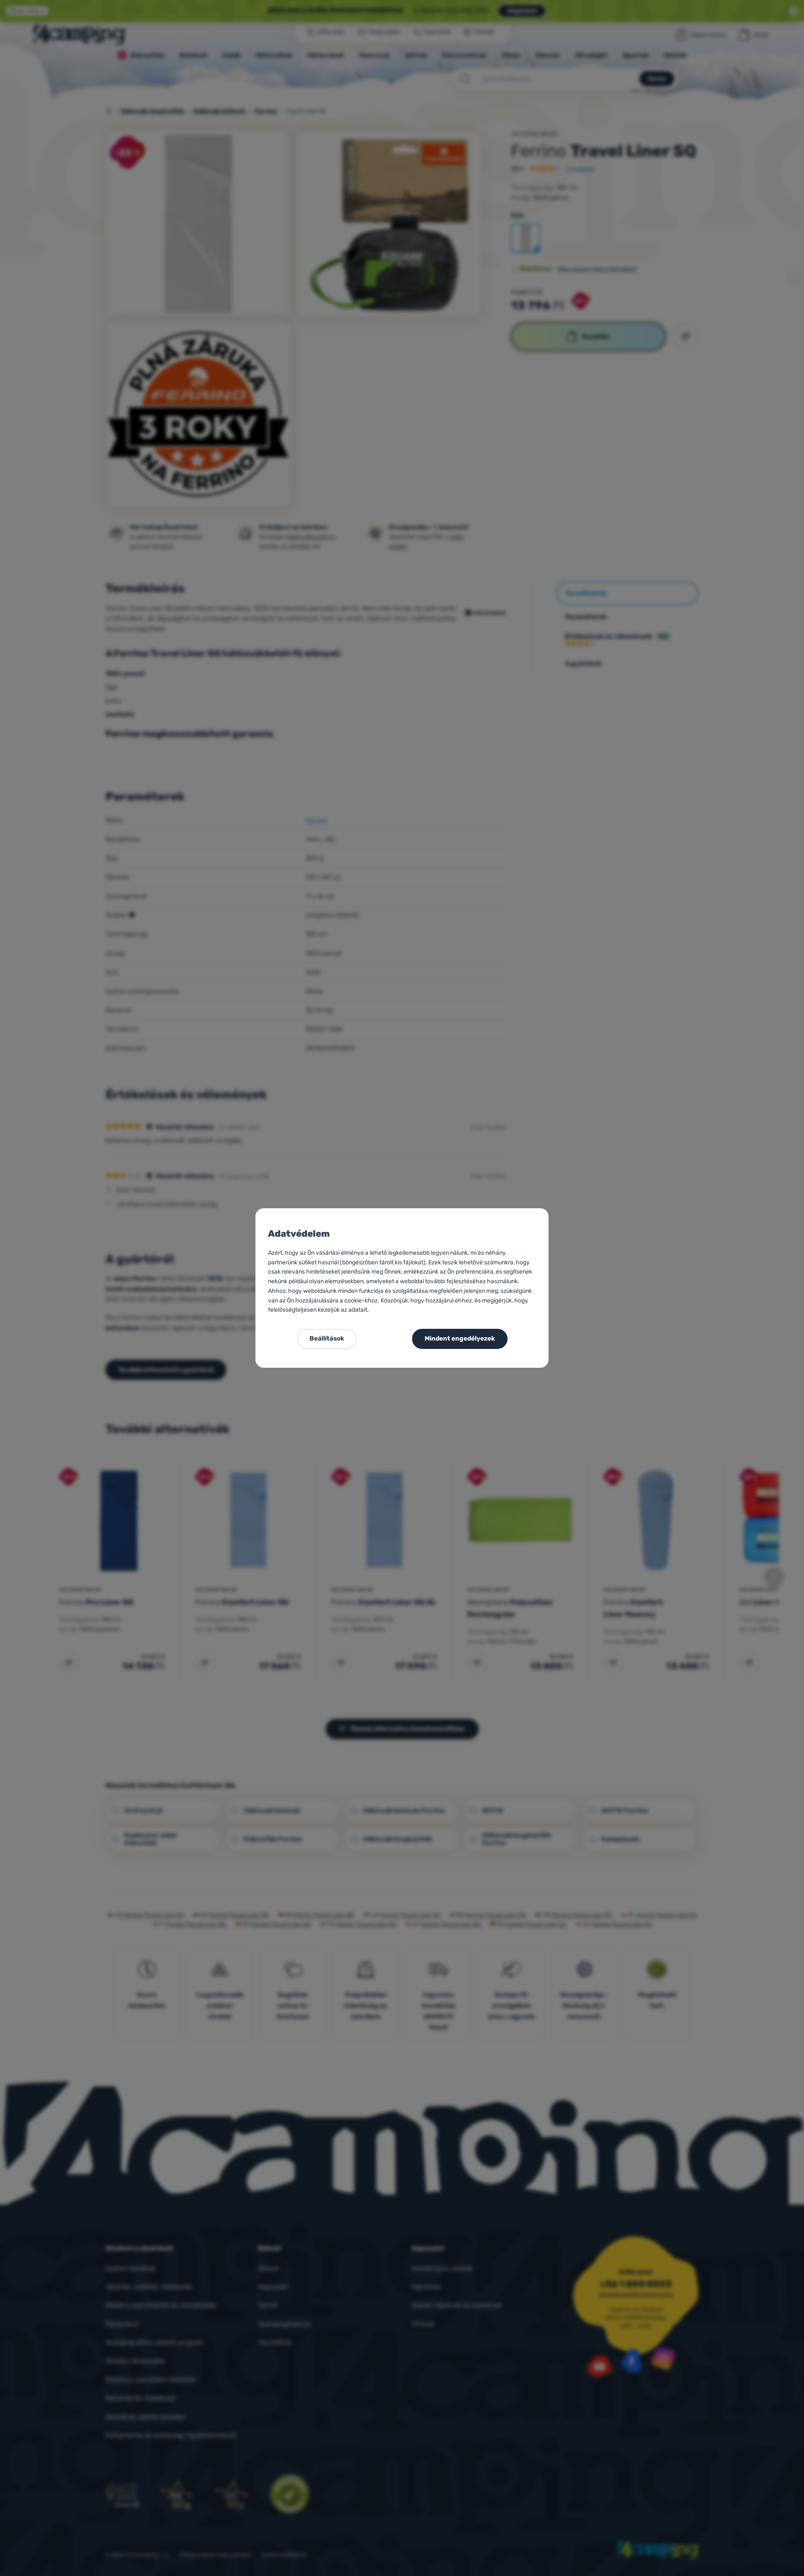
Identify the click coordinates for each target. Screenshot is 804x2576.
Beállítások (327, 1338)
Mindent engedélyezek (460, 1338)
